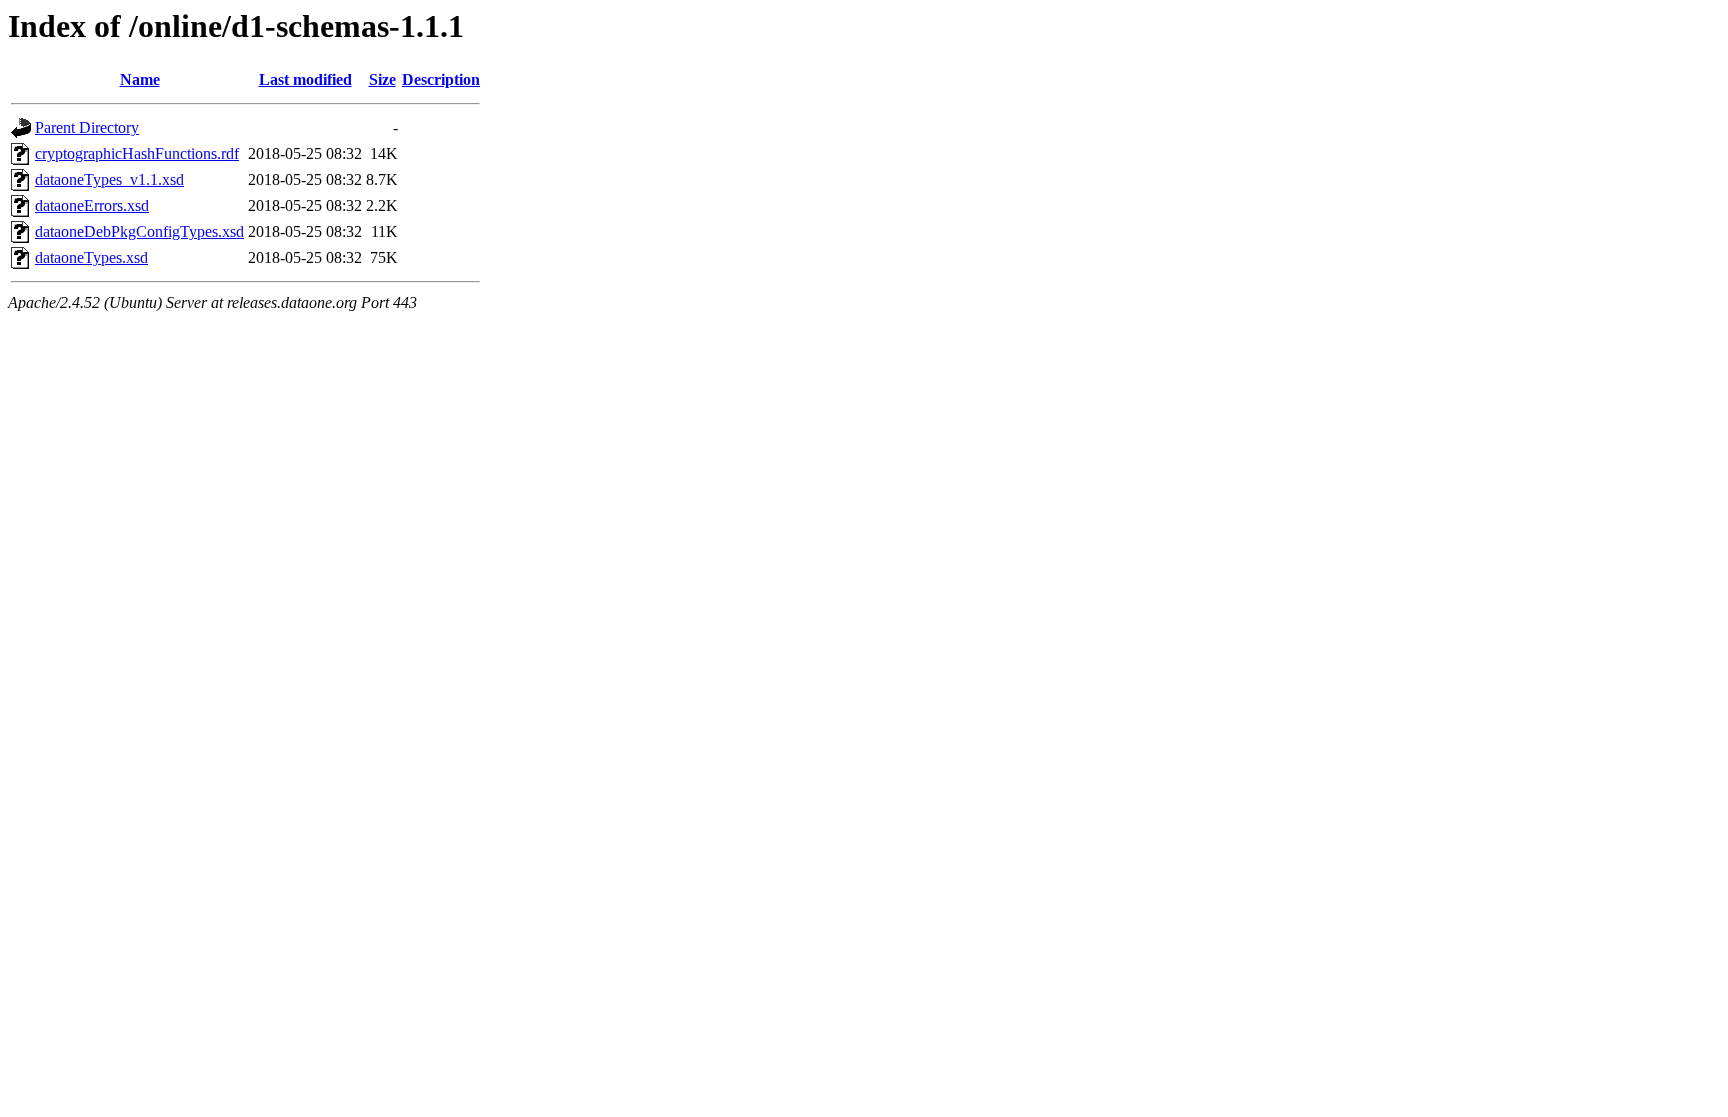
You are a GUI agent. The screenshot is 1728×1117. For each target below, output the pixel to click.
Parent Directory (87, 127)
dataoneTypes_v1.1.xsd (109, 179)
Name (140, 79)
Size (382, 79)
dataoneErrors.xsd (92, 205)
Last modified (305, 79)
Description (441, 79)
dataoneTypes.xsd (91, 257)
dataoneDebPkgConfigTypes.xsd (139, 231)
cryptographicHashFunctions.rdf (137, 153)
